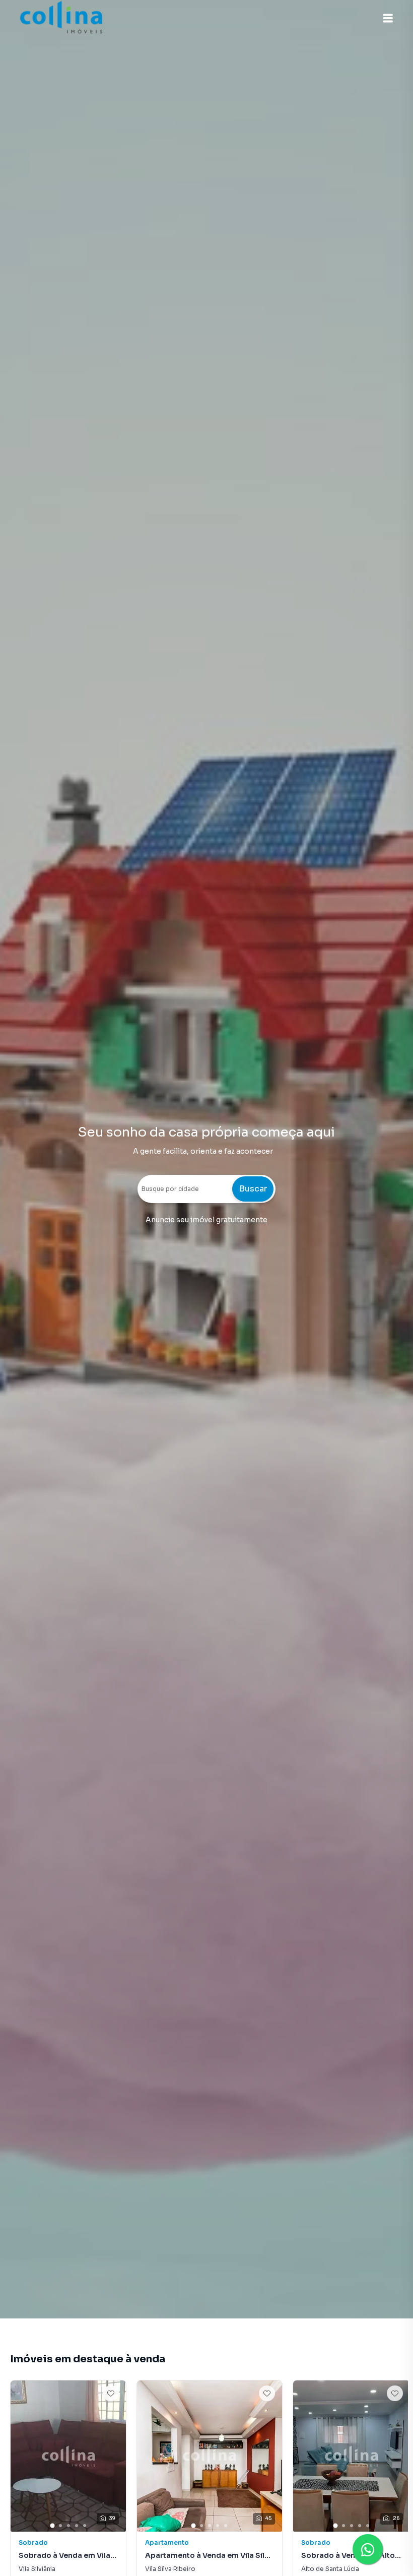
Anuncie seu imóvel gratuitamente (206, 1220)
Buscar (253, 1189)
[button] (388, 18)
